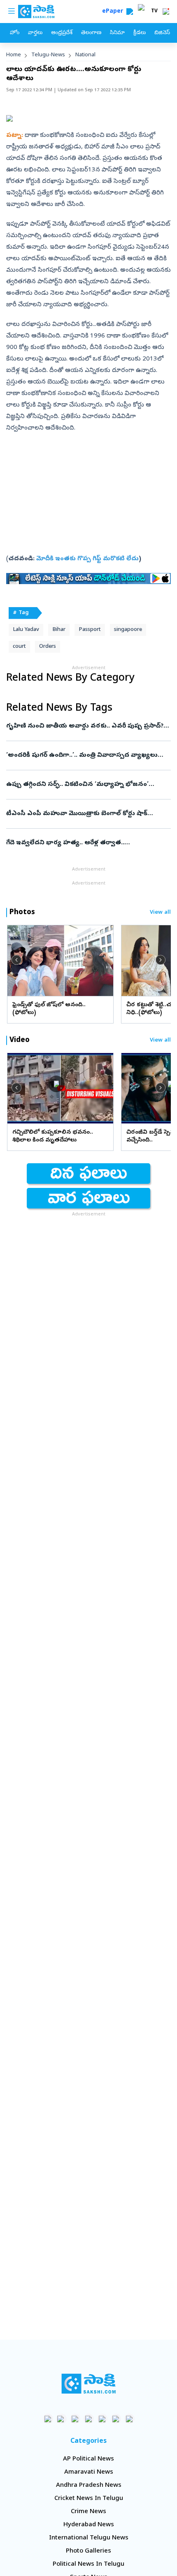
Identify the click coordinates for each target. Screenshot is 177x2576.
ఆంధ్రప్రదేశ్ (62, 33)
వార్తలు (35, 33)
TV (154, 12)
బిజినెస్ (162, 33)
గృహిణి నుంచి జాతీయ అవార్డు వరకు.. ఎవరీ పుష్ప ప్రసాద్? (88, 726)
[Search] (130, 12)
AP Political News (88, 2459)
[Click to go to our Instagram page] (89, 2419)
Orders (48, 647)
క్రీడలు (140, 33)
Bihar (59, 630)
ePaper (114, 12)
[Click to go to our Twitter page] (75, 2419)
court (19, 647)
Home (14, 55)
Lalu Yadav (26, 630)
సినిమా (117, 33)
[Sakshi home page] (89, 2384)
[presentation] (16, 960)
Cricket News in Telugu (89, 2499)
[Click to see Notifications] (166, 12)
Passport (90, 630)
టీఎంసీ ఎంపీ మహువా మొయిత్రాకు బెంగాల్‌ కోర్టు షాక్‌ (85, 814)
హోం (15, 33)
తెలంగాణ (91, 33)
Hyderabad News (89, 2525)
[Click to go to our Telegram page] (116, 2419)
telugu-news (48, 55)
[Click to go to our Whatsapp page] (62, 2419)
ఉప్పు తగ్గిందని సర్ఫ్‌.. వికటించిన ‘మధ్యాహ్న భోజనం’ (88, 785)
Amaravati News (89, 2472)
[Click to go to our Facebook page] (48, 2419)
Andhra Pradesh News (89, 2486)
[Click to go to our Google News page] (129, 2419)
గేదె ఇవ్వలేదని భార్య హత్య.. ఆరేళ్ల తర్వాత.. (88, 843)
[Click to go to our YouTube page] (102, 2419)
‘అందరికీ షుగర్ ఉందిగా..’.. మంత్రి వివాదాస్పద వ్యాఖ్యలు (88, 755)
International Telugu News (89, 2538)
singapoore (128, 630)
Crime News (88, 2512)
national (85, 55)
